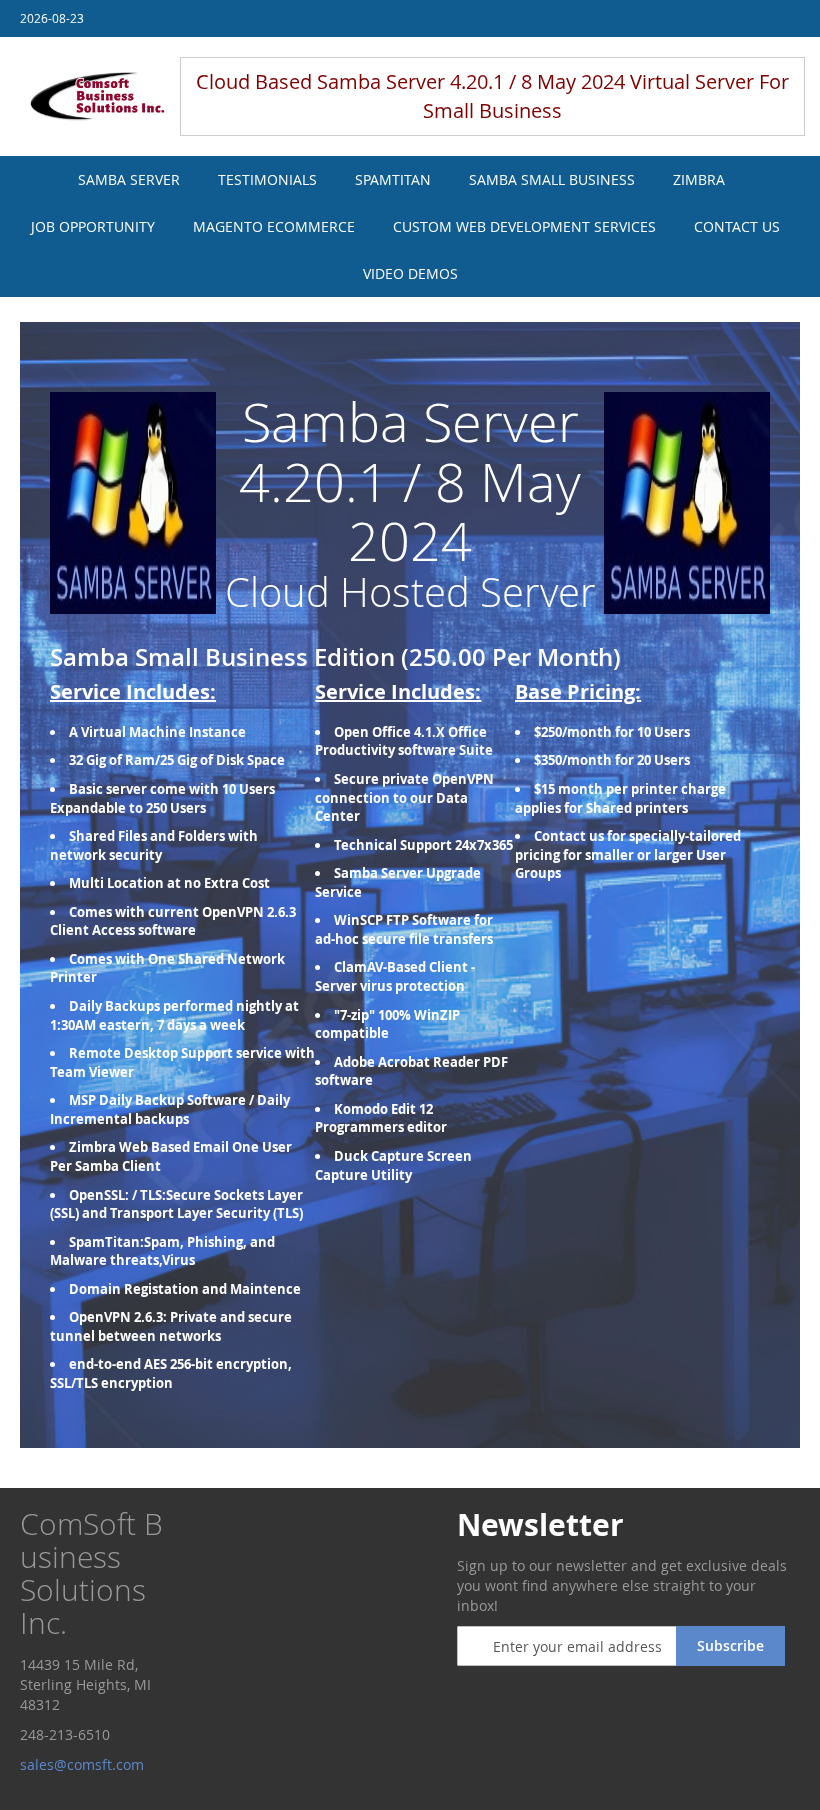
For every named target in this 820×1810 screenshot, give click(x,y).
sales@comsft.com (84, 1764)
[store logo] (97, 97)
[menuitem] (129, 179)
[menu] (410, 226)
